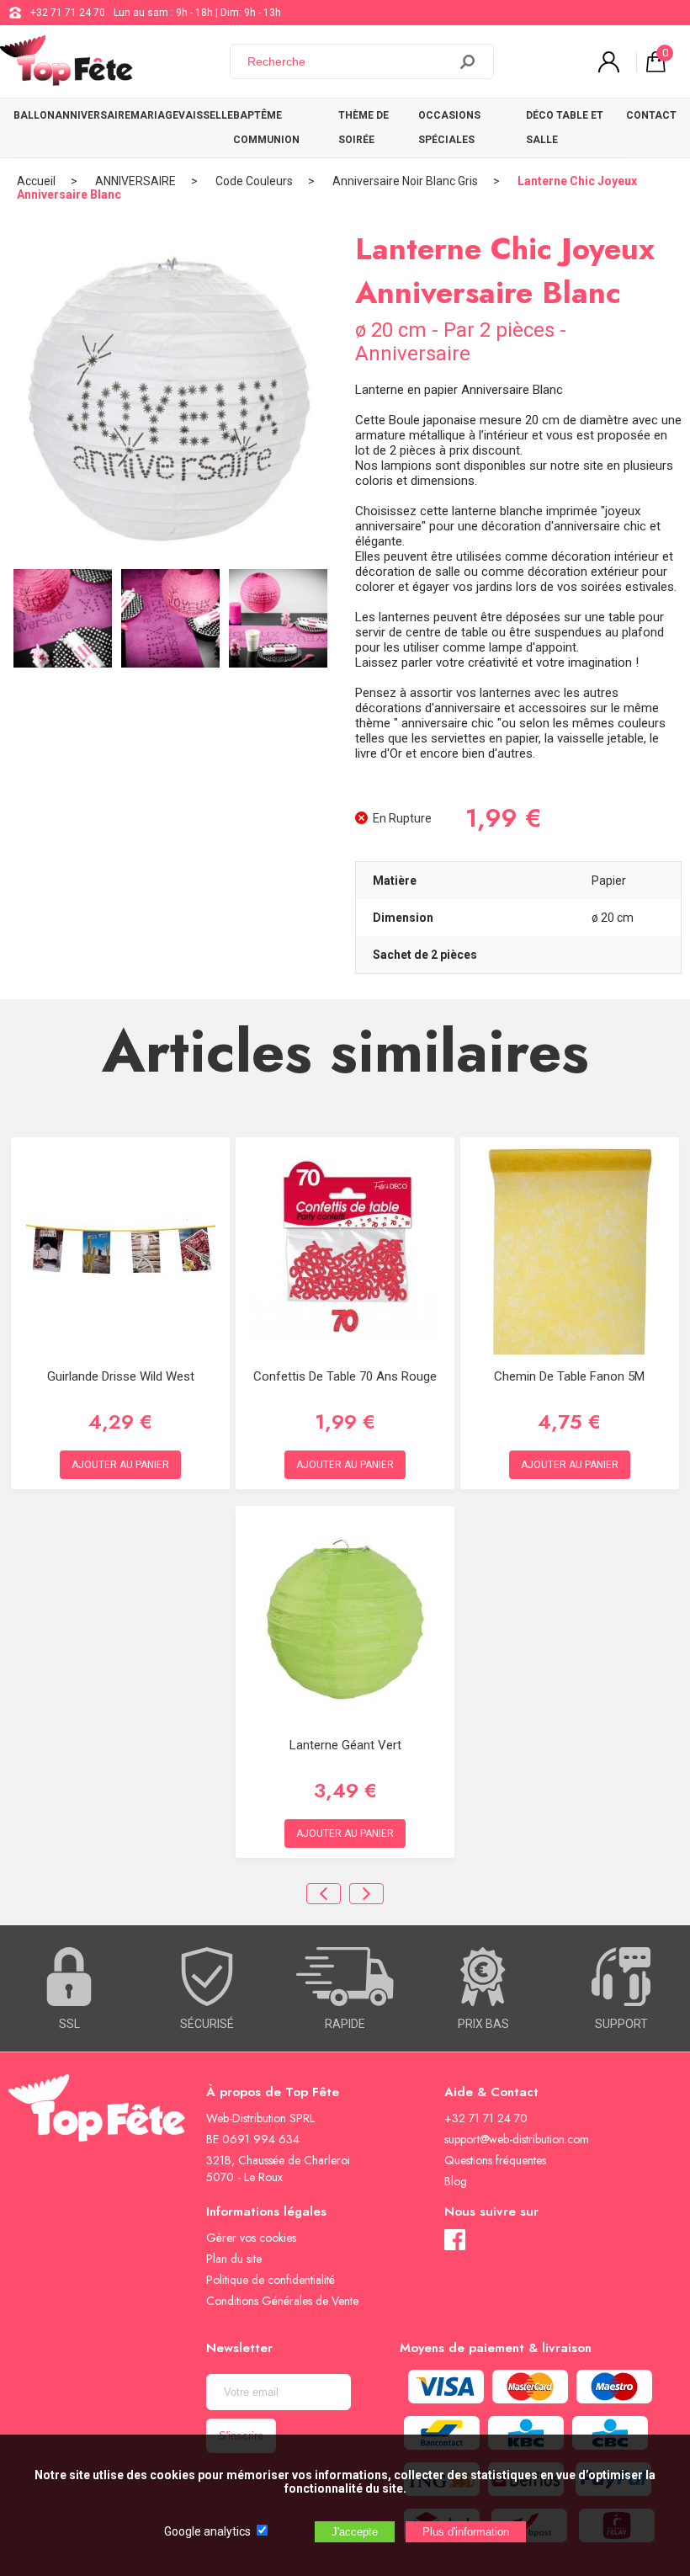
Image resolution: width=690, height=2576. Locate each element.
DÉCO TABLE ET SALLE (565, 128)
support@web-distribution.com (517, 2139)
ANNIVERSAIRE (93, 115)
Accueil (36, 181)
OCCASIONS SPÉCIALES (449, 128)
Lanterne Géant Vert (345, 1745)
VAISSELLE (206, 115)
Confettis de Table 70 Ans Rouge (345, 1376)
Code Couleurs (254, 181)
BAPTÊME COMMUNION (266, 128)
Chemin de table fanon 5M (569, 1376)
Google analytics (207, 2531)
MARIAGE (154, 115)
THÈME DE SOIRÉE (364, 128)
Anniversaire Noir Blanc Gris (405, 181)
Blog (456, 2181)
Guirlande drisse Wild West (121, 1376)
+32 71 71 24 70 (68, 13)
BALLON (34, 115)
